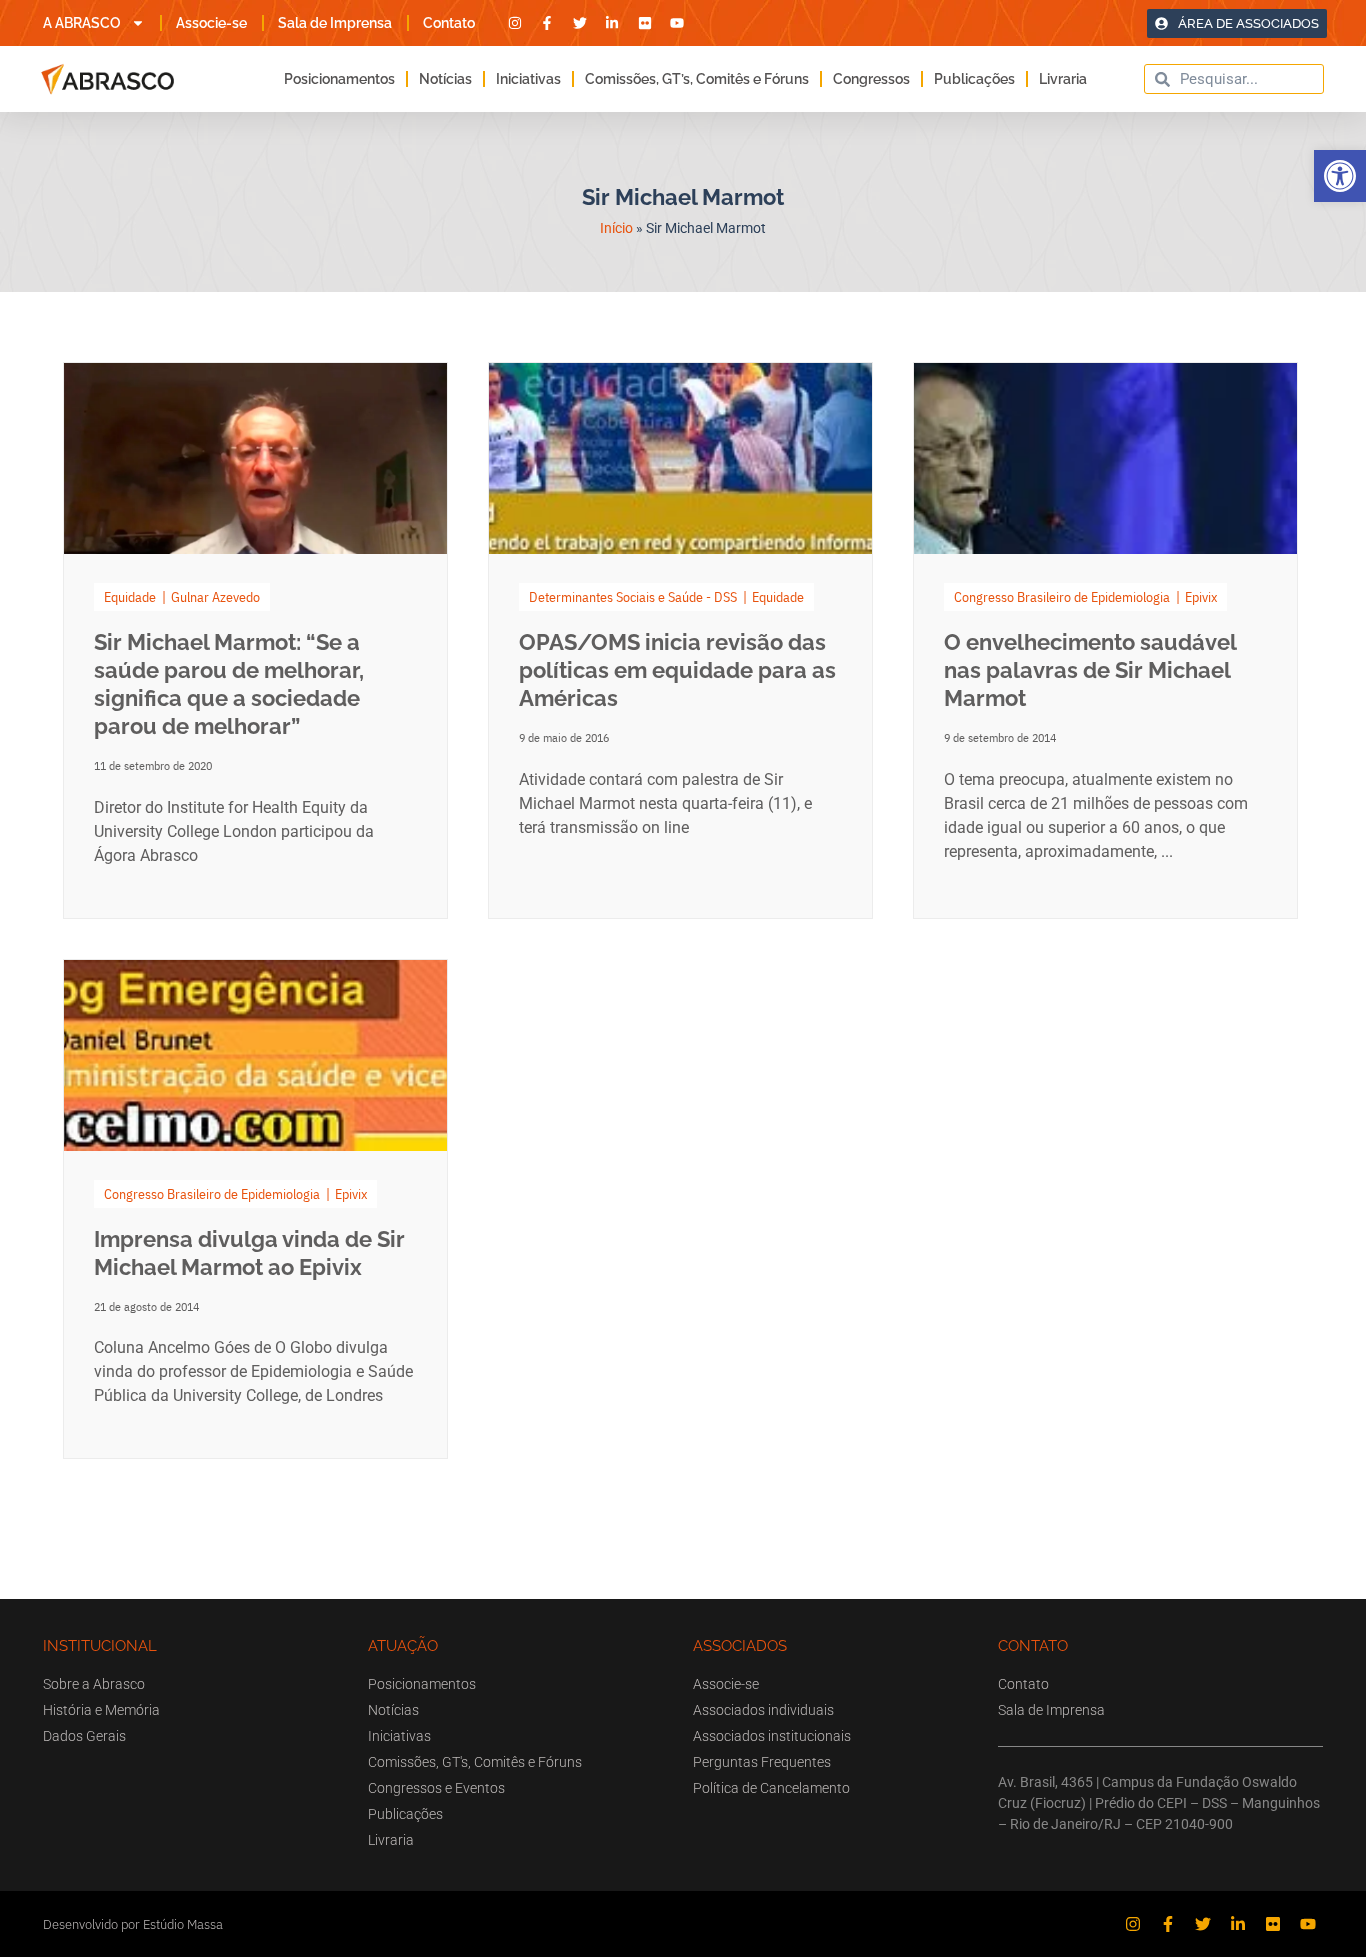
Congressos (871, 79)
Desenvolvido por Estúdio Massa (133, 1924)
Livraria (1063, 79)
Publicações (974, 79)
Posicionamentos (339, 79)
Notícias (445, 79)
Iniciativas (528, 79)
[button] (1340, 176)
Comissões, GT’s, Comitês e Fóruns (697, 79)
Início (616, 228)
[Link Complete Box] (255, 640)
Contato (449, 23)
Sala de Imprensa (335, 23)
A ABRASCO (82, 23)
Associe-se (211, 23)
